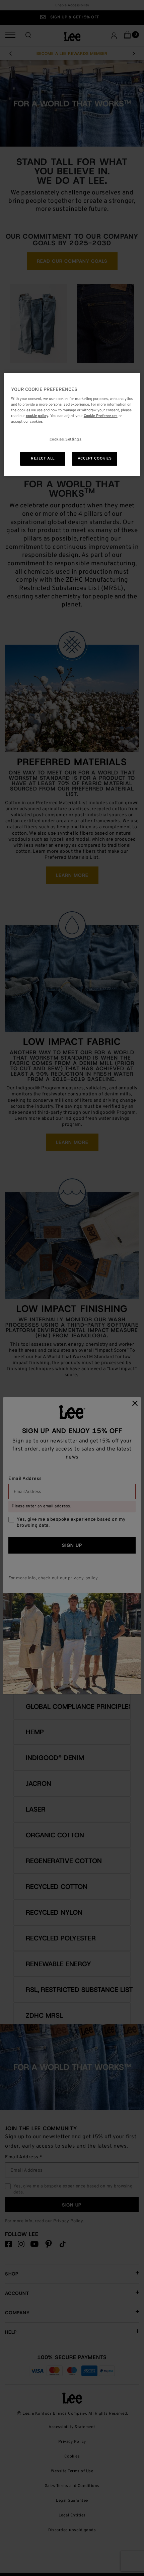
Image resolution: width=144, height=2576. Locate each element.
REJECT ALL (43, 459)
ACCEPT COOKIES (95, 459)
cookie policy (37, 416)
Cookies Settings (66, 439)
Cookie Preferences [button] (101, 416)
